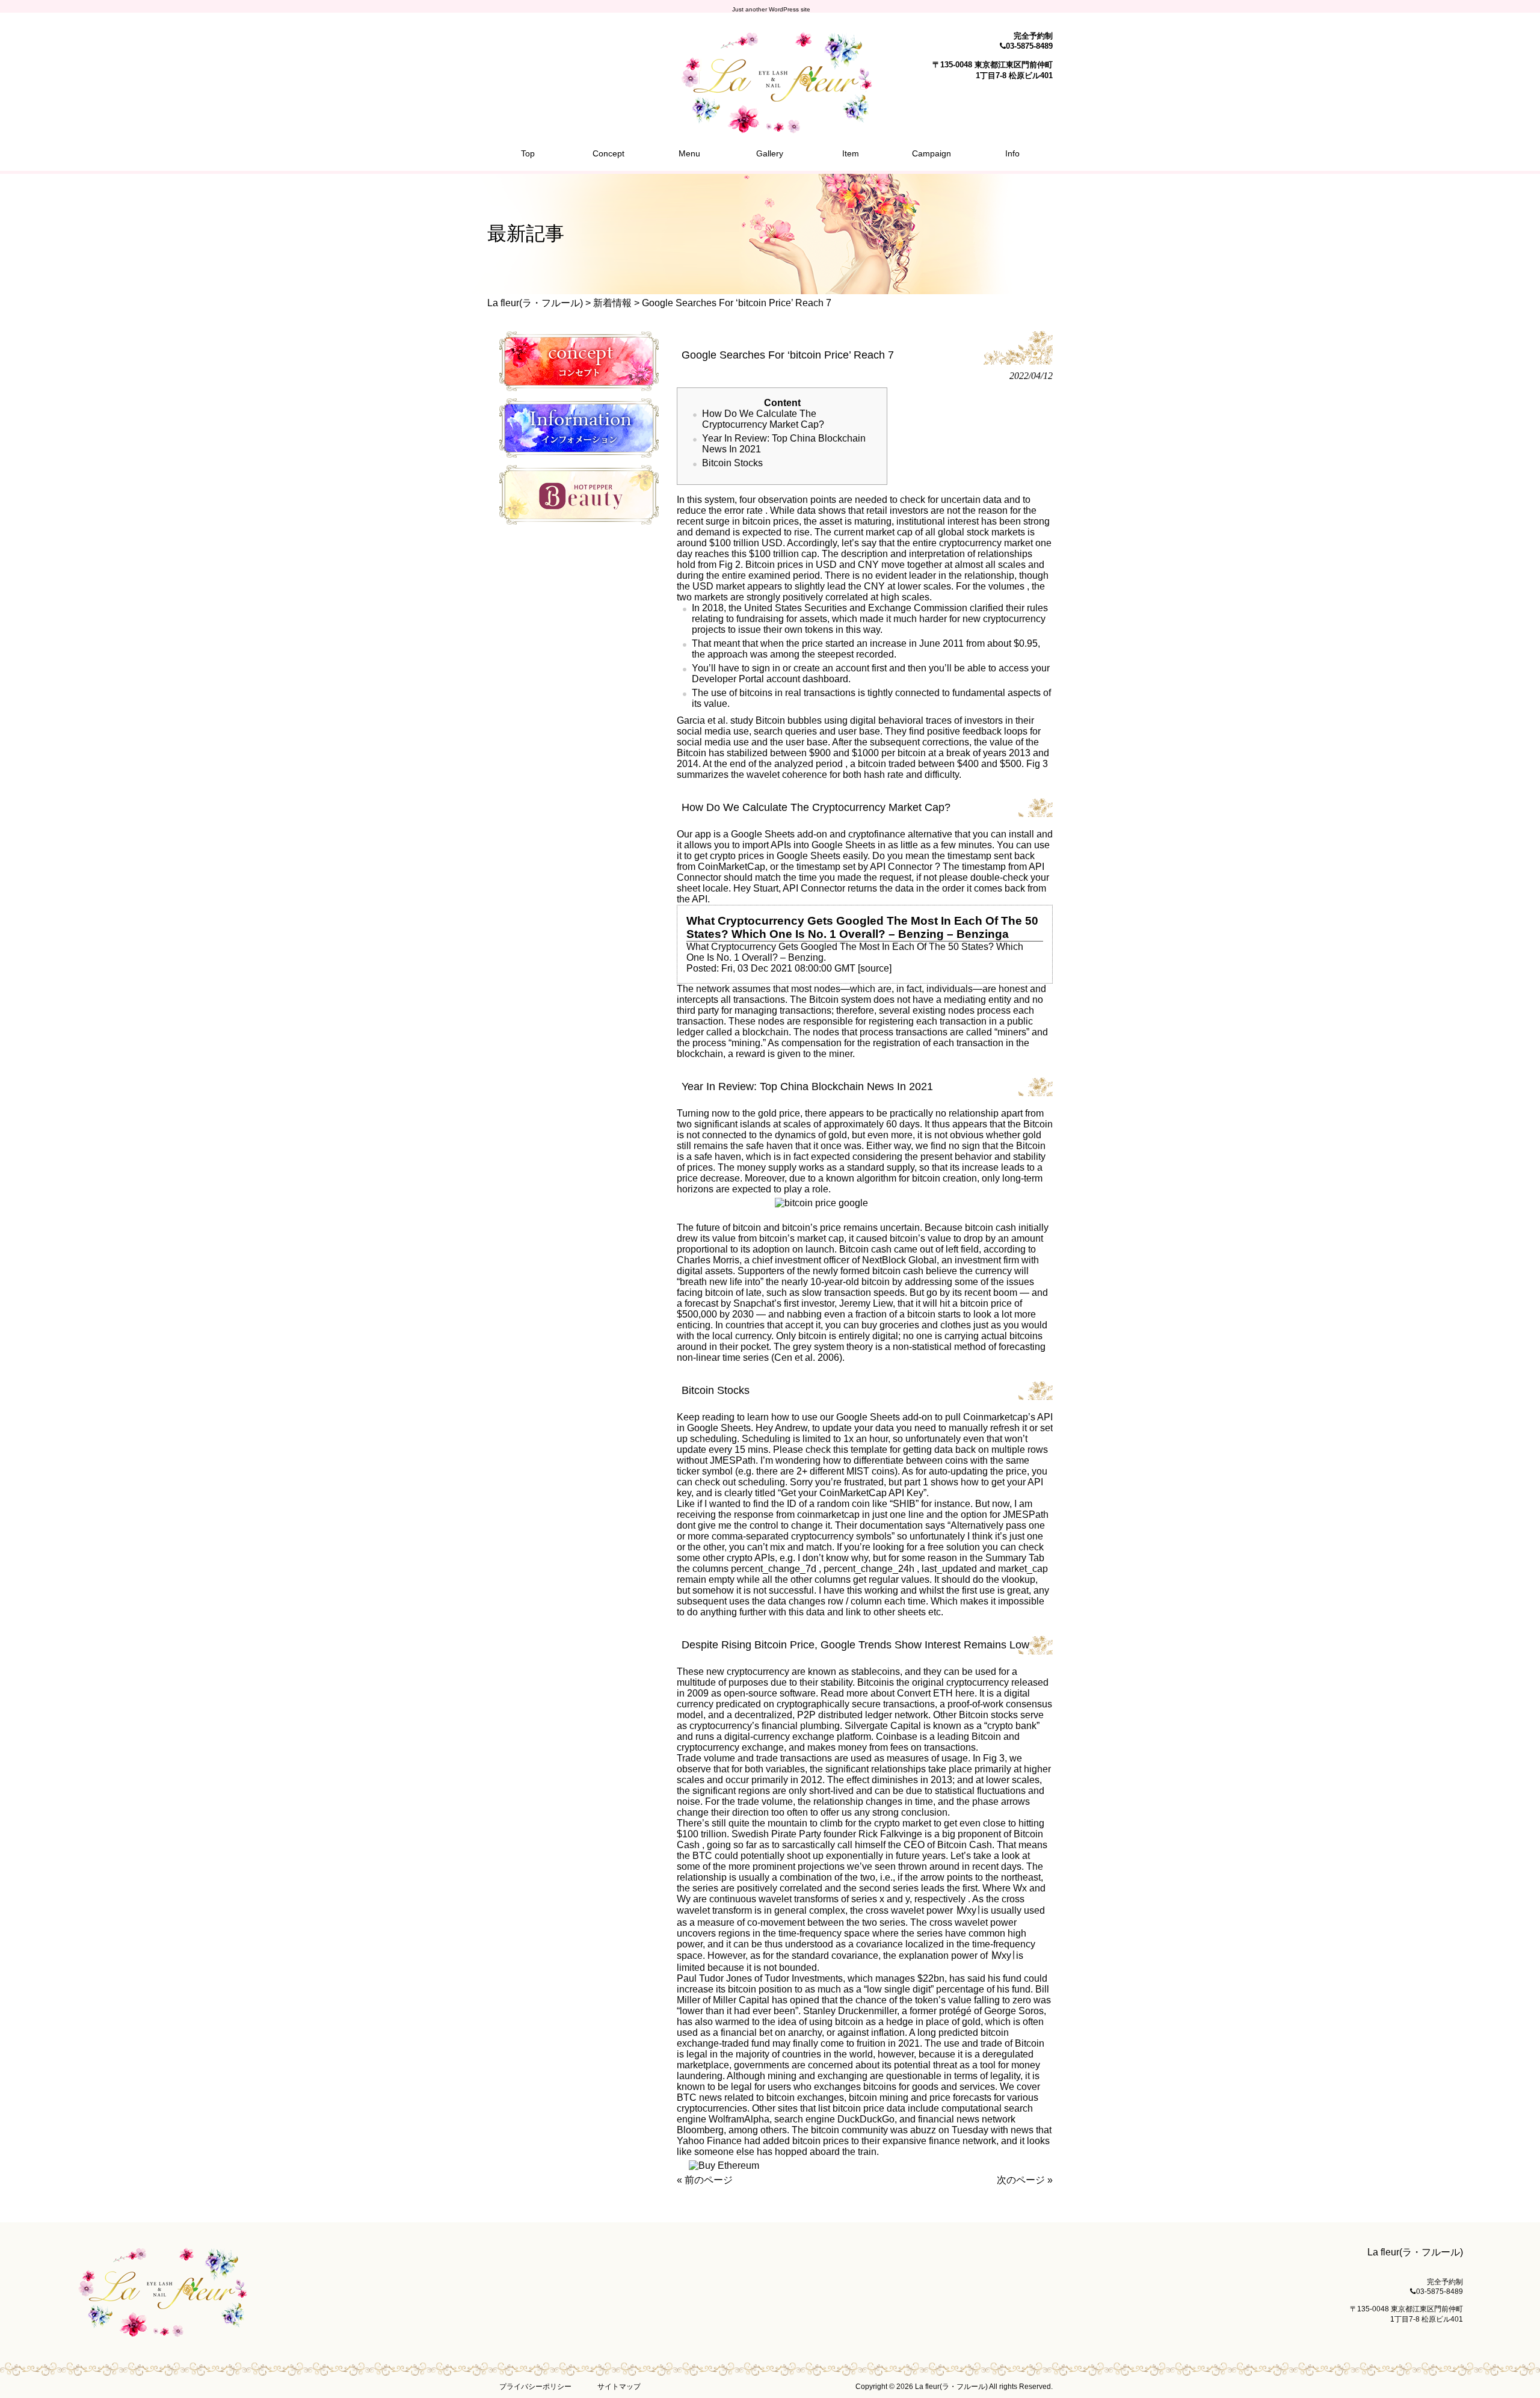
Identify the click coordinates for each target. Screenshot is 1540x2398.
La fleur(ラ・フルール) (535, 303)
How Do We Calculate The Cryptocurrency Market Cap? (763, 419)
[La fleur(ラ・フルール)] (770, 128)
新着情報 (612, 303)
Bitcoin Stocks (732, 463)
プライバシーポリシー (535, 2387)
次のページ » (1025, 2180)
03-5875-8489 (1029, 46)
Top (1511, 2369)
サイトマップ (619, 2387)
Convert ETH (925, 1693)
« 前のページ (705, 2180)
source (875, 968)
